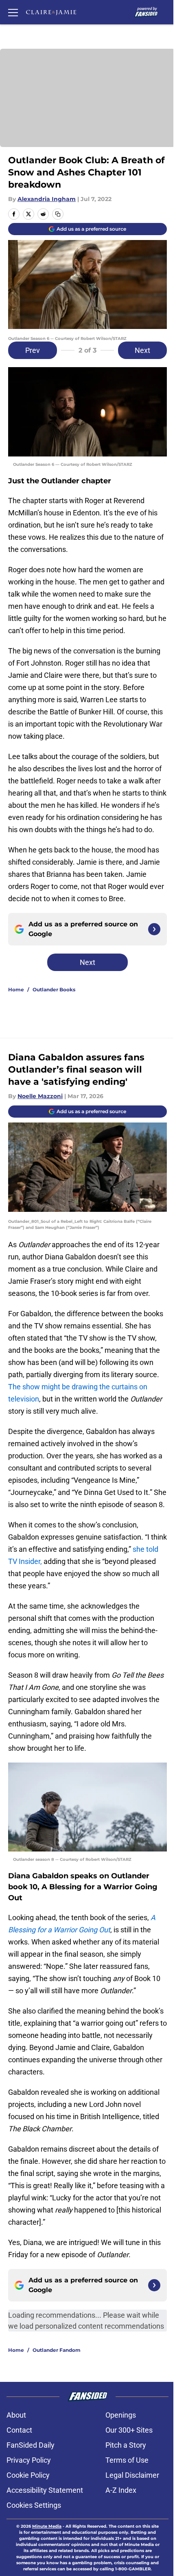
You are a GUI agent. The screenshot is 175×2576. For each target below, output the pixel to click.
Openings (121, 2415)
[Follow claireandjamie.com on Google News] (154, 929)
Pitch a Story (126, 2445)
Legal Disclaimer (132, 2475)
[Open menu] (13, 12)
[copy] (58, 214)
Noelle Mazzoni (40, 1096)
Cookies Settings (34, 2505)
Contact (19, 2430)
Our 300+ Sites (129, 2430)
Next (142, 350)
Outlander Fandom (57, 2350)
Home (16, 990)
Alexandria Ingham (47, 199)
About (16, 2415)
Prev (33, 350)
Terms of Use (127, 2460)
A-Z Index (121, 2490)
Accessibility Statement (45, 2490)
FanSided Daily (31, 2445)
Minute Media (47, 2526)
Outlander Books (54, 990)
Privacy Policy (29, 2460)
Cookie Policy (28, 2475)
